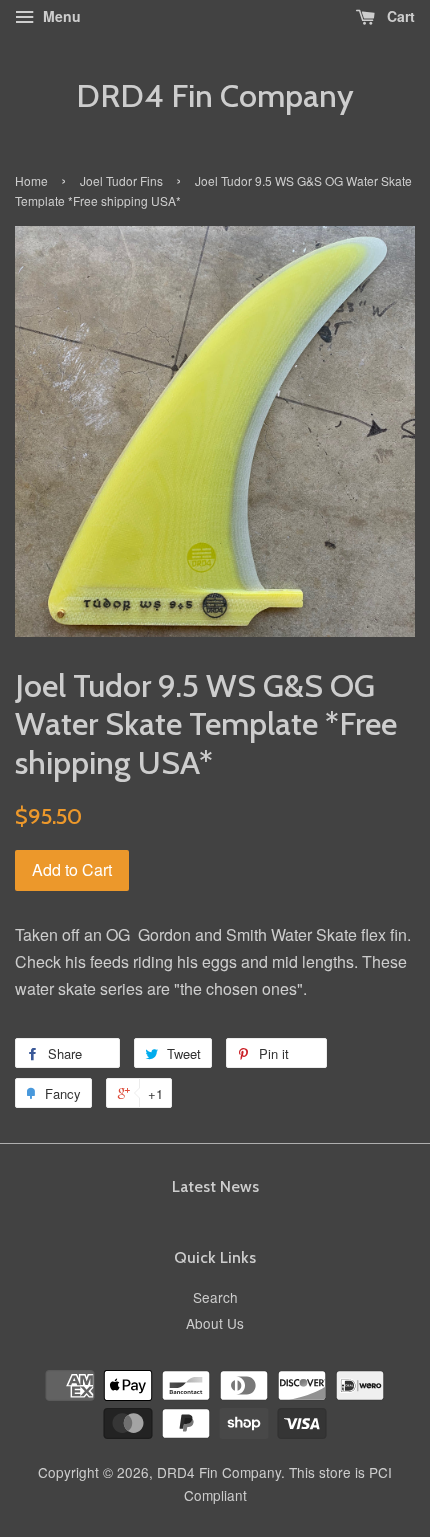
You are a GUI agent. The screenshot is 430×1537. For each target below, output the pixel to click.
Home (31, 180)
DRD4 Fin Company (215, 96)
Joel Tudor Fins (121, 180)
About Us (215, 1323)
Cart (399, 16)
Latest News (215, 1186)
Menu (60, 16)
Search (215, 1297)
